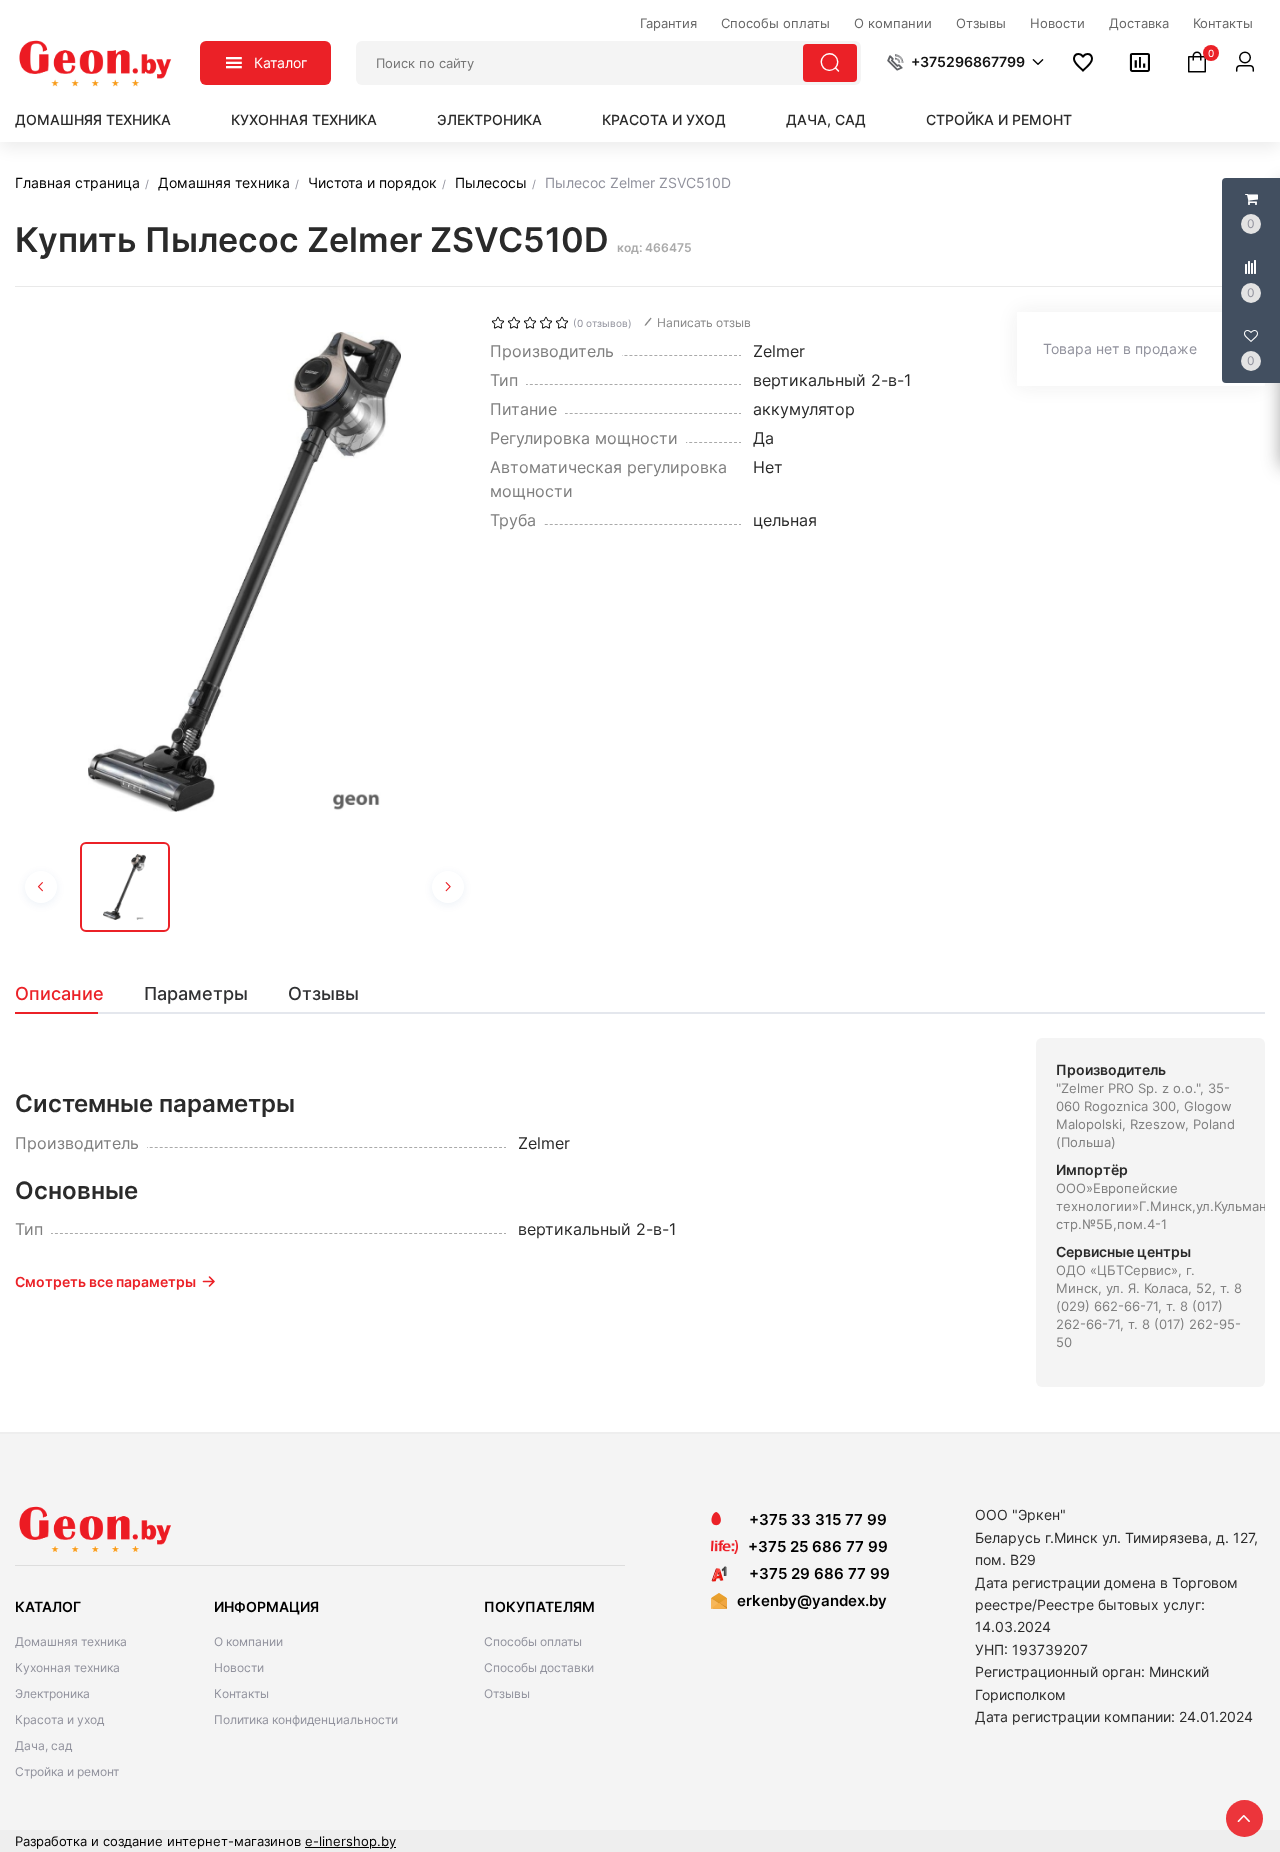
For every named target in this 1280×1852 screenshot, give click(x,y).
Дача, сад (826, 119)
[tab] (69, 994)
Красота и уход (664, 119)
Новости (239, 1667)
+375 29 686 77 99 (813, 1573)
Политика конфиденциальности (306, 1719)
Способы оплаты (533, 1641)
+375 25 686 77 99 (818, 1546)
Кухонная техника (304, 119)
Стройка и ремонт (999, 119)
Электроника (489, 119)
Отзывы (507, 1693)
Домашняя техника (93, 119)
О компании (248, 1641)
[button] (965, 62)
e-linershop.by (350, 1841)
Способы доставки (539, 1667)
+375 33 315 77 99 (812, 1519)
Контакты (241, 1693)
